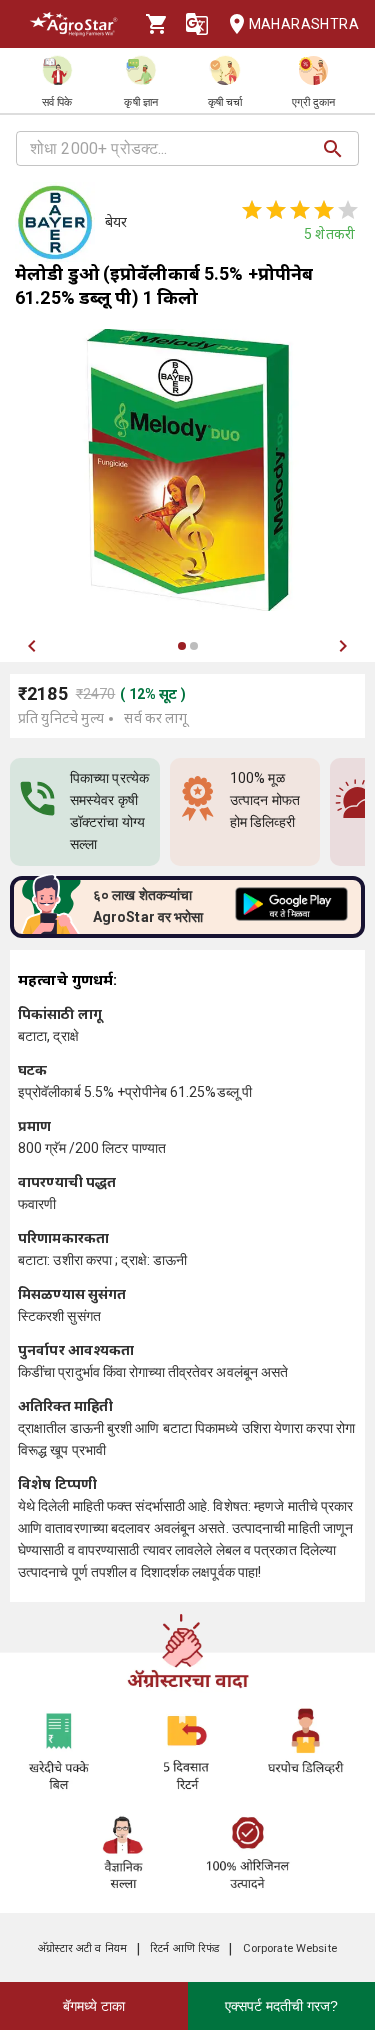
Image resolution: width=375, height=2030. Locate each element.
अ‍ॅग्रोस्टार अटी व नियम (82, 1948)
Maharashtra (304, 24)
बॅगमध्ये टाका (94, 2006)
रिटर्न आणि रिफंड (184, 1948)
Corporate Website (290, 1948)
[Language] (197, 24)
